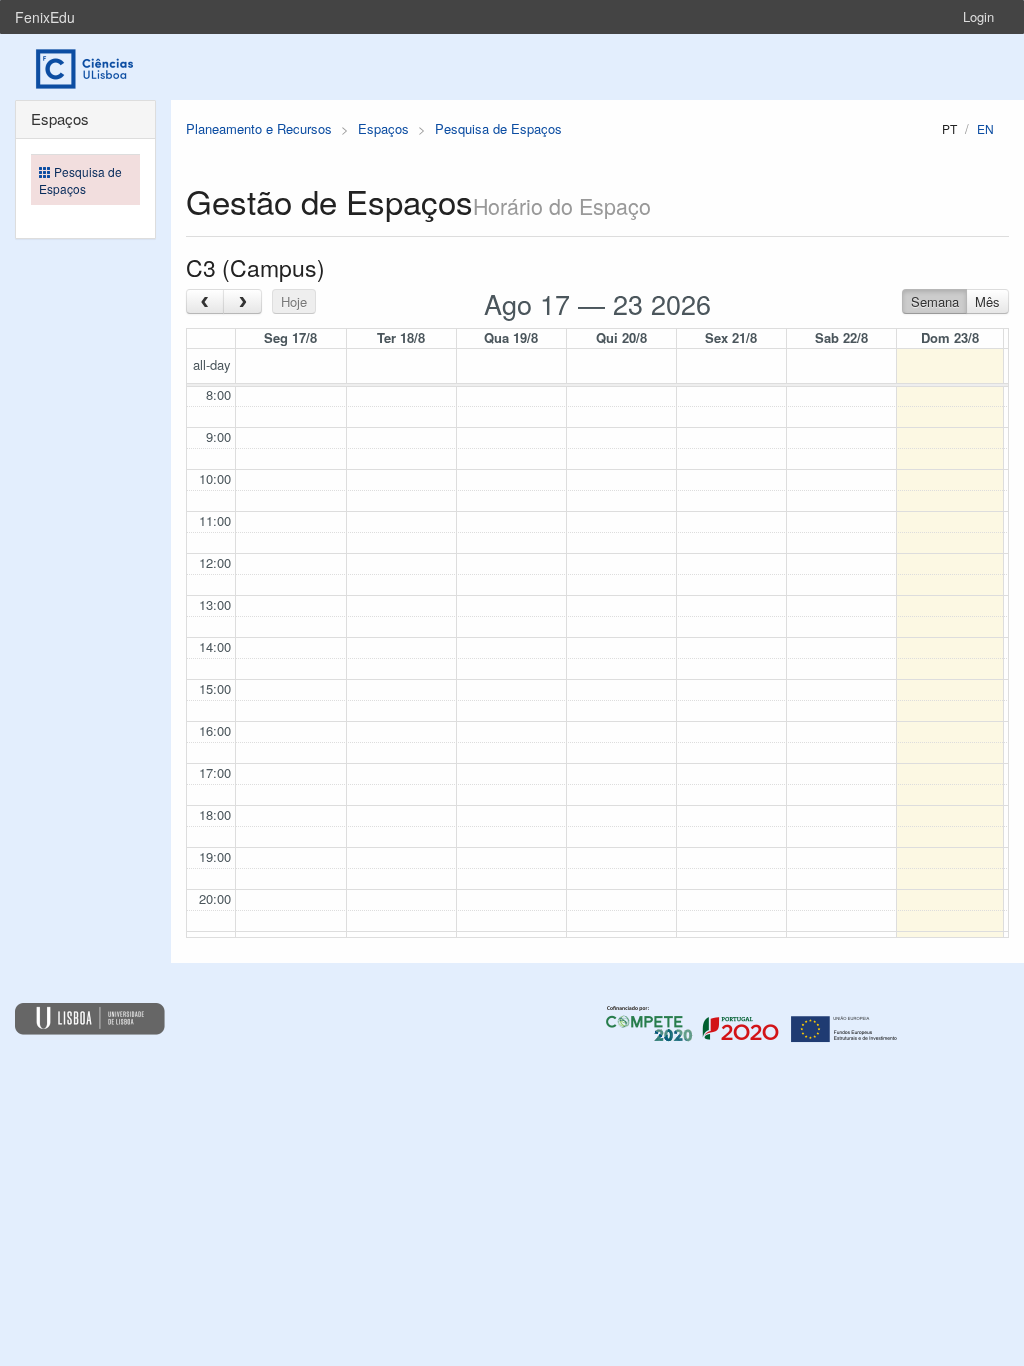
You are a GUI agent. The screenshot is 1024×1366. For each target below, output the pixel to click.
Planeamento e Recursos (259, 128)
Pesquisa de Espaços (498, 128)
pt (949, 128)
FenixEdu (45, 17)
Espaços (383, 128)
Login (978, 16)
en (985, 128)
